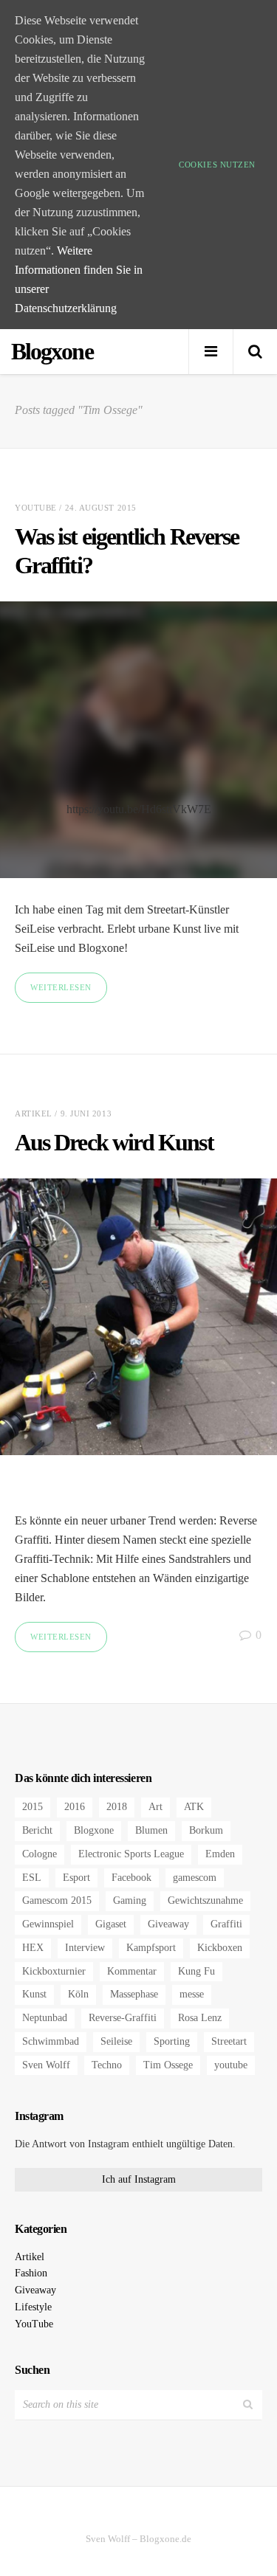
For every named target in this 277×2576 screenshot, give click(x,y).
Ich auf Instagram (139, 2179)
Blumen (151, 1830)
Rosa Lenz (200, 2018)
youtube (231, 2065)
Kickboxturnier (54, 1971)
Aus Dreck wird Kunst (114, 1142)
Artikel (34, 1113)
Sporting (172, 2041)
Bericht (37, 1830)
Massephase (134, 1994)
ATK (194, 1807)
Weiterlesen (61, 987)
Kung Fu (196, 1971)
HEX (33, 1948)
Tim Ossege (168, 2065)
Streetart (229, 2041)
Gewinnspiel (48, 1924)
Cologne (40, 1854)
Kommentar (132, 1971)
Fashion (31, 2273)
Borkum (206, 1830)
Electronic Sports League (131, 1854)
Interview (85, 1948)
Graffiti (226, 1924)
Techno (107, 2065)
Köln (78, 1994)
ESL (32, 1878)
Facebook (131, 1878)
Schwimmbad (51, 2041)
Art (155, 1807)
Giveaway (168, 1924)
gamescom (195, 1878)
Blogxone (94, 1830)
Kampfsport (151, 1948)
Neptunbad (45, 2018)
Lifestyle (33, 2307)
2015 (33, 1807)
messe (192, 1994)
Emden (220, 1854)
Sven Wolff (46, 2065)
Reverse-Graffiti (123, 2018)
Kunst (34, 1994)
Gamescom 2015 (57, 1900)
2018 (117, 1807)
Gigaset (111, 1924)
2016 (75, 1807)
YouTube (36, 508)
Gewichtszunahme (205, 1900)
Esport (76, 1878)
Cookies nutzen (217, 165)
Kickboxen (220, 1948)
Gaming (130, 1900)
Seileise (116, 2041)
